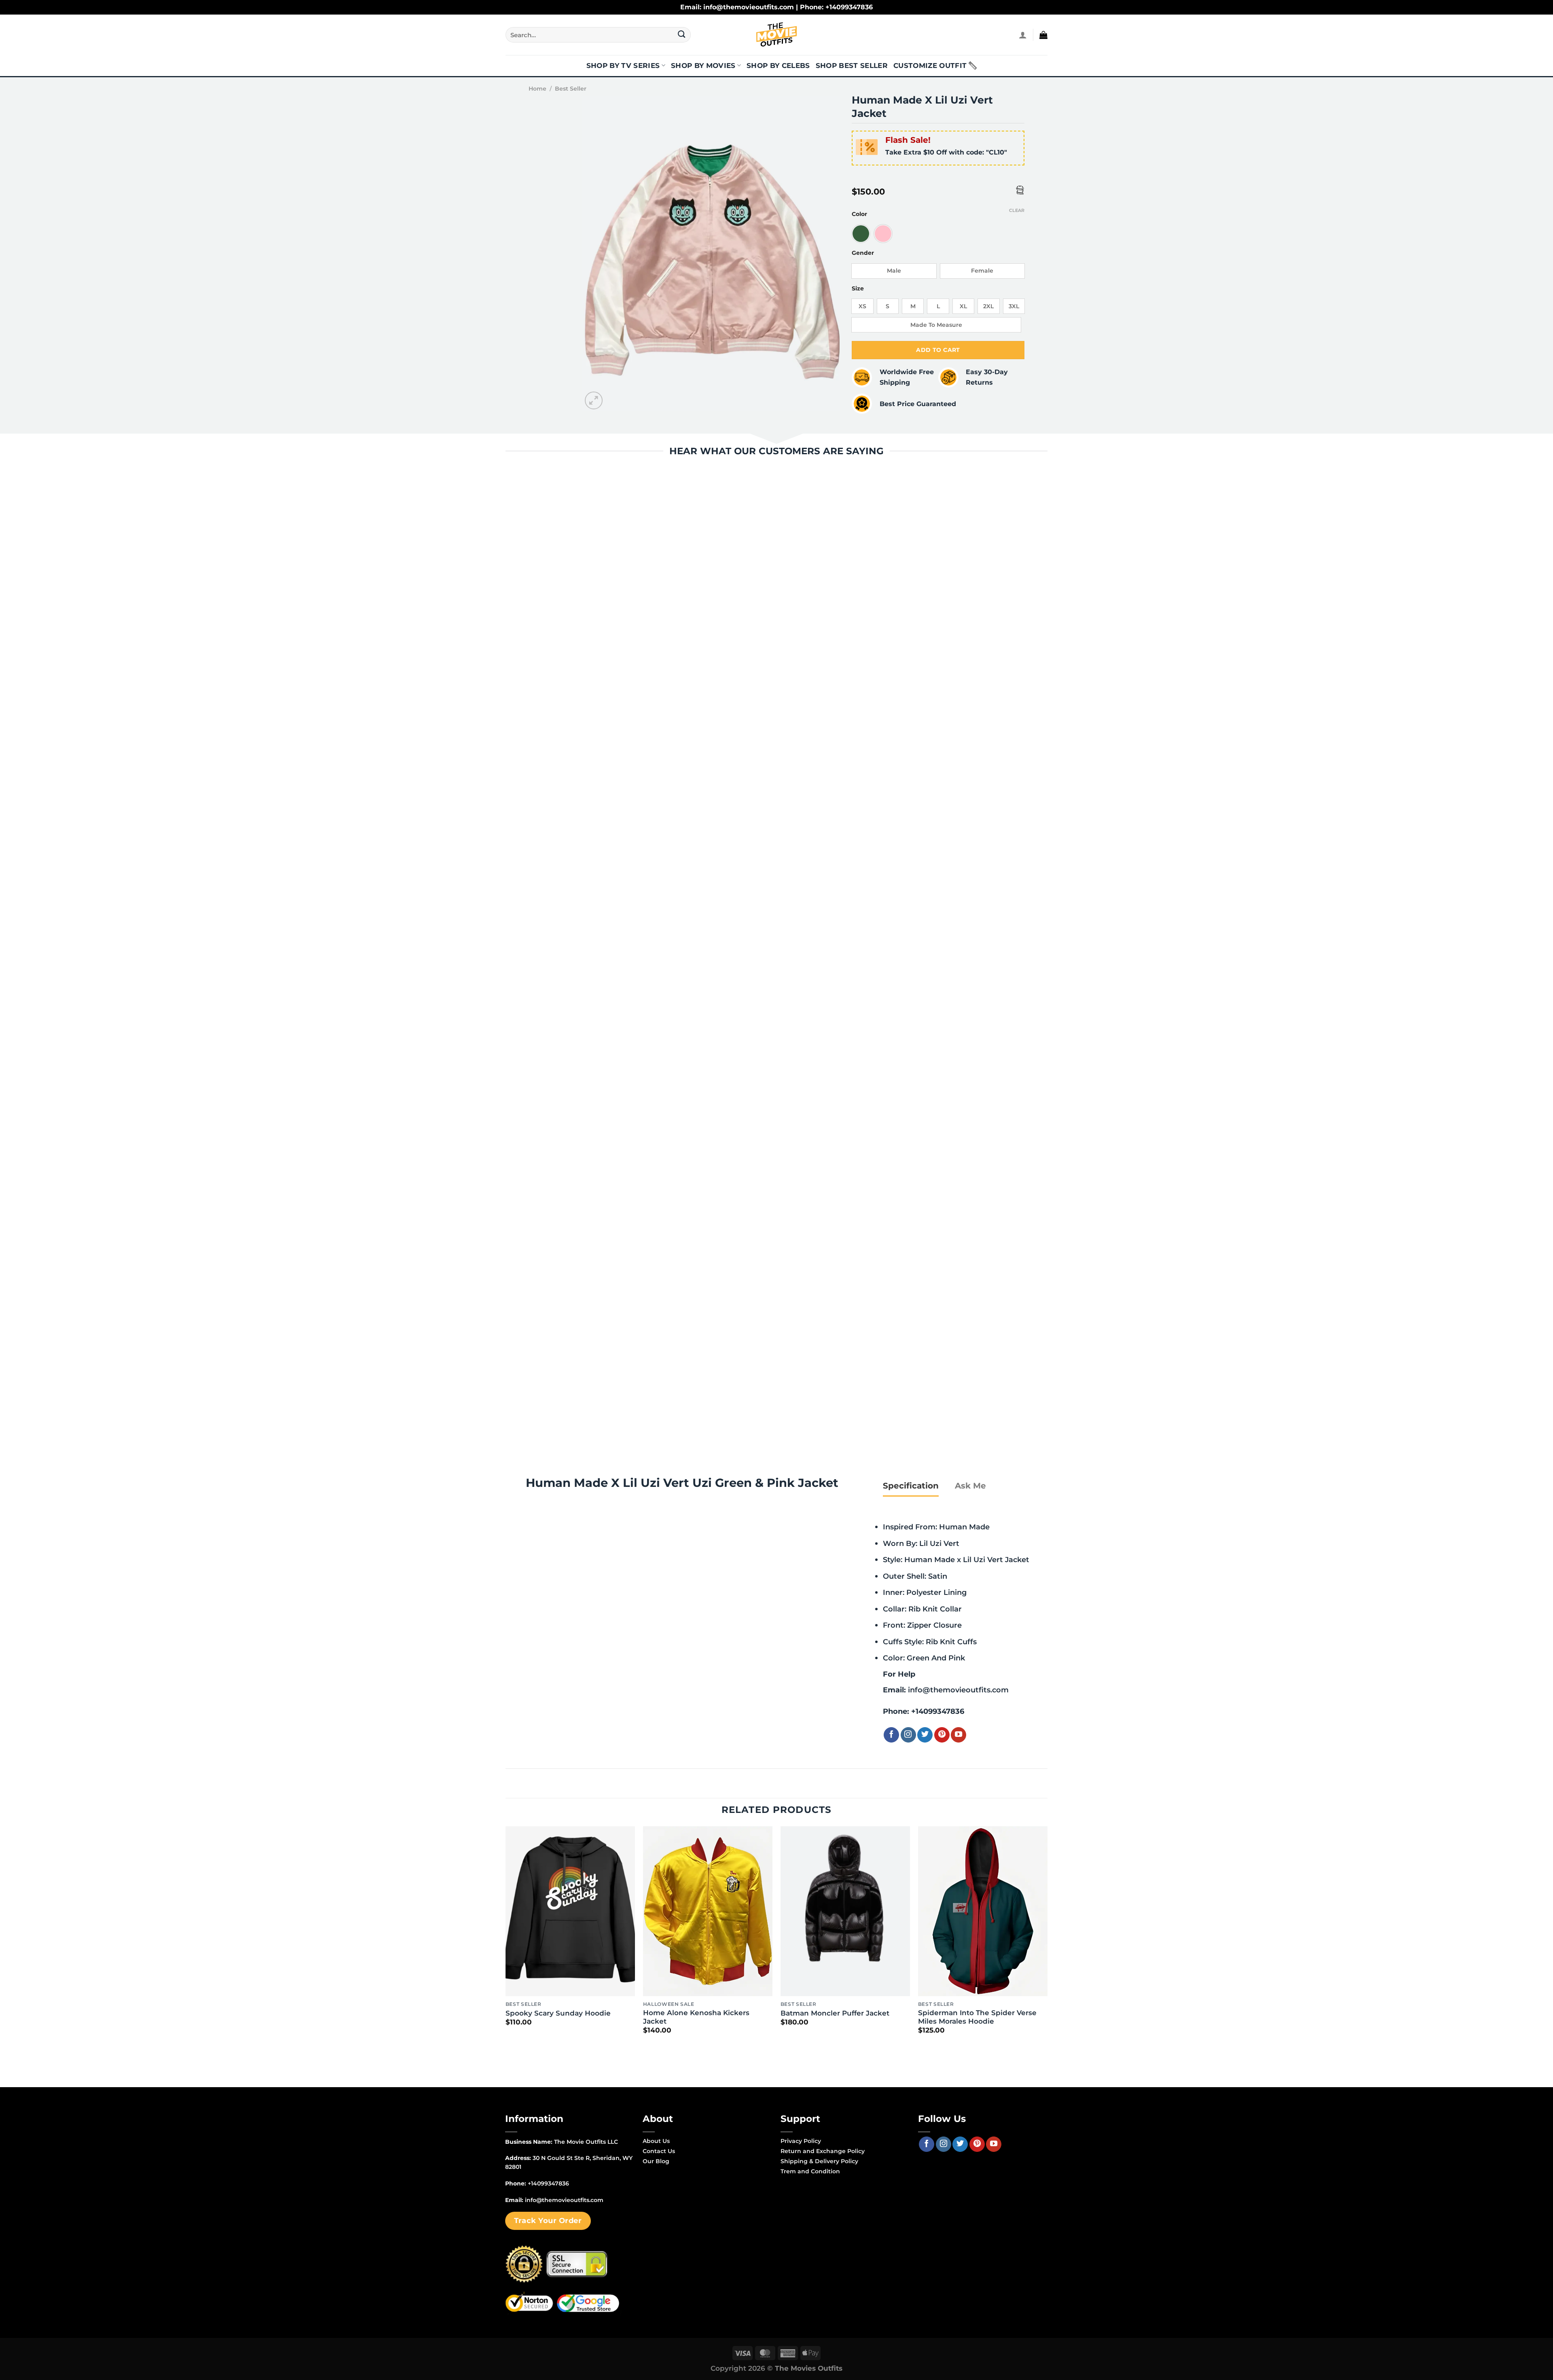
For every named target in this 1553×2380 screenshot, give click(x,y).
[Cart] (1043, 35)
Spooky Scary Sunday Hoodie (558, 2013)
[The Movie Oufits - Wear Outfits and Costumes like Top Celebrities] (776, 35)
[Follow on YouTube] (958, 1735)
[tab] (911, 1486)
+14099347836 (938, 1711)
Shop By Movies (703, 66)
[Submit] (682, 35)
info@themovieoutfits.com (958, 1690)
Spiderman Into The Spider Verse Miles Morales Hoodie (977, 2017)
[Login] (1023, 35)
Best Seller (571, 89)
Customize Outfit (930, 66)
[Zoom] (594, 401)
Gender (863, 253)
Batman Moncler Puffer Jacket (835, 2013)
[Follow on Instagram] (908, 1735)
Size (858, 289)
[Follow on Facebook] (891, 1735)
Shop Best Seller (852, 66)
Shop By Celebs (778, 66)
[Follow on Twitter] (925, 1735)
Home (537, 89)
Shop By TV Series (623, 66)
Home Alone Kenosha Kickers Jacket (696, 2017)
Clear (1017, 210)
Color (859, 214)
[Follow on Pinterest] (942, 1735)
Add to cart (938, 350)
